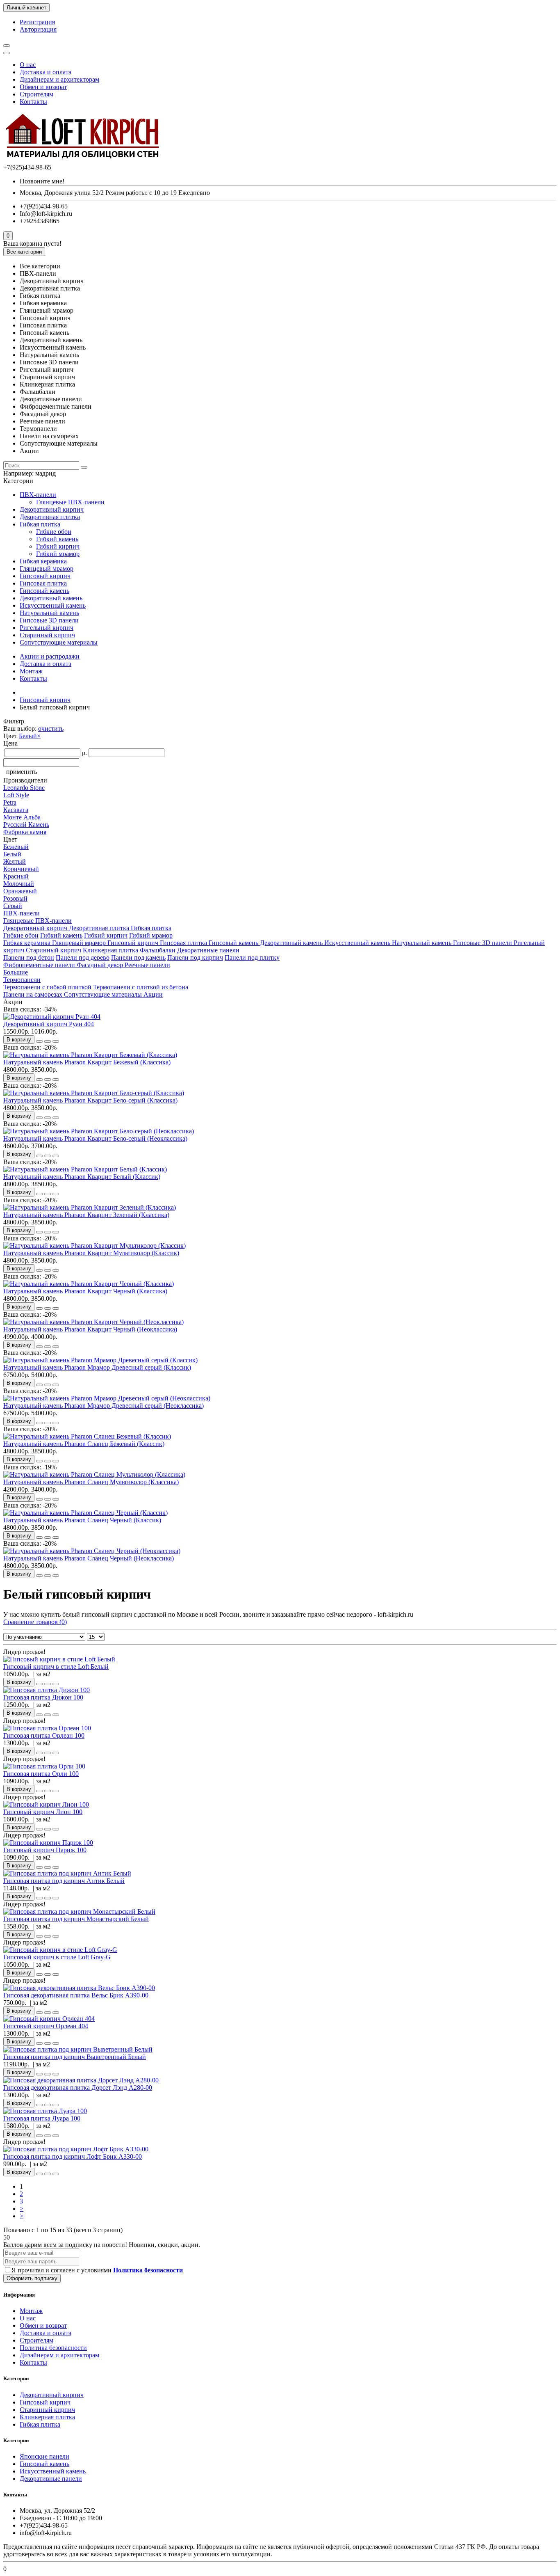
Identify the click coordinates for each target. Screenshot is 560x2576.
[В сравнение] (56, 1041)
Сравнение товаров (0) (35, 1622)
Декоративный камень (51, 598)
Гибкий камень (57, 539)
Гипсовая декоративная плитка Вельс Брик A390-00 (76, 1995)
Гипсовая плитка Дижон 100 (43, 1697)
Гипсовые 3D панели (49, 620)
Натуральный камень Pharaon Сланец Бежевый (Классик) (84, 1444)
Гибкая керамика (43, 561)
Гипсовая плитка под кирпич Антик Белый (64, 1881)
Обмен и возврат (43, 87)
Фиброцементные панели (40, 965)
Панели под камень (138, 957)
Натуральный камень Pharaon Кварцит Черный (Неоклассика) (90, 1329)
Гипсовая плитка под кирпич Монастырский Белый (76, 1919)
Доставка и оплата (46, 72)
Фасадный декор (101, 965)
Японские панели (44, 2456)
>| (22, 2216)
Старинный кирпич (47, 635)
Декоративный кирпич (52, 509)
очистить (51, 729)
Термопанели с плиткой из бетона (141, 987)
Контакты (33, 102)
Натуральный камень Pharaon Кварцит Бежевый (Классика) (87, 1062)
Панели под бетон (29, 957)
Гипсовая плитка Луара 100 (42, 2118)
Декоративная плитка (50, 517)
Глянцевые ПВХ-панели (70, 502)
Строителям (36, 94)
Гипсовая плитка (43, 583)
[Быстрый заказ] (39, 1041)
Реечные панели (147, 965)
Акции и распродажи (50, 656)
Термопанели (22, 980)
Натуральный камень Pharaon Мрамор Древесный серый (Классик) (97, 1367)
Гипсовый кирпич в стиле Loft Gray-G (57, 1957)
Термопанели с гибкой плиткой (47, 987)
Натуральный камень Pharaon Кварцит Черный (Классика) (85, 1291)
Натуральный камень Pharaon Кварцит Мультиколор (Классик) (91, 1253)
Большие (16, 972)
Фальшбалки (158, 950)
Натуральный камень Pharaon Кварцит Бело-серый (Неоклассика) (95, 1138)
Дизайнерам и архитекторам (59, 79)
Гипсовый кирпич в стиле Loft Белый (56, 1667)
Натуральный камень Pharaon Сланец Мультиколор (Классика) (91, 1482)
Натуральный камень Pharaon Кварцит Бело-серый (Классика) (90, 1100)
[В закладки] (48, 1041)
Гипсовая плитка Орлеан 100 (44, 1735)
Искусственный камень (53, 605)
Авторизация (38, 29)
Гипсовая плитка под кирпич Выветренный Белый (75, 2057)
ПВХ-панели (38, 495)
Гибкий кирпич (58, 546)
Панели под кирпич (195, 957)
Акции (153, 994)
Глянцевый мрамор (47, 569)
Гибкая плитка (40, 524)
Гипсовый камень (44, 591)
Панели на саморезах (34, 994)
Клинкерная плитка (111, 950)
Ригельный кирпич (47, 628)
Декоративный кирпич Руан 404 (49, 1024)
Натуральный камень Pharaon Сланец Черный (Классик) (82, 1520)
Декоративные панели (208, 950)
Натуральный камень (49, 613)
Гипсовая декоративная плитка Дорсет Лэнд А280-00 (78, 2088)
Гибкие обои (54, 532)
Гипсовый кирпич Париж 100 (45, 1850)
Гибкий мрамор (58, 554)
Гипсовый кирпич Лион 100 (43, 1812)
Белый (30, 736)
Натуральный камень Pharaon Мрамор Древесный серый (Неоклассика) (104, 1406)
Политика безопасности (53, 2348)
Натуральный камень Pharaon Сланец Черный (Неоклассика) (89, 1558)
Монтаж (31, 671)
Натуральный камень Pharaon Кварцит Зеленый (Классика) (86, 1215)
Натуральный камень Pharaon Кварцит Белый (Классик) (82, 1177)
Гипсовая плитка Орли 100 (41, 1774)
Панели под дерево (83, 957)
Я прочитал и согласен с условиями (97, 2270)
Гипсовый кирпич (45, 576)
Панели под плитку (252, 957)
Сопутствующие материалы (59, 642)
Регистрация (37, 22)
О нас (28, 65)
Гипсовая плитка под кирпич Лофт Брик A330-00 (73, 2156)
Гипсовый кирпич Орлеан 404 (46, 2026)
